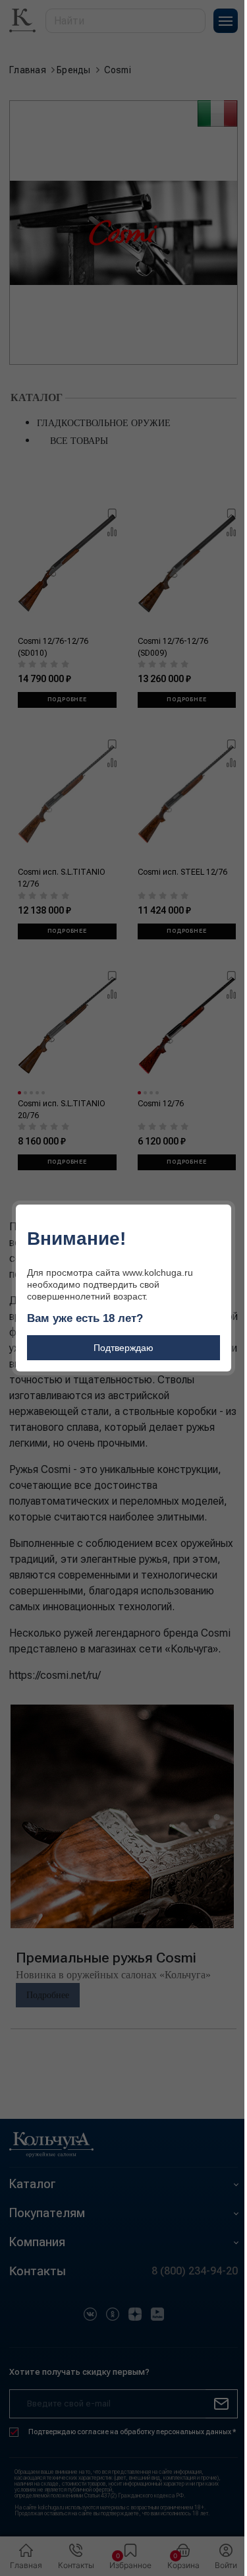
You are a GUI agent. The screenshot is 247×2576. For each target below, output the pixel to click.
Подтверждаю (123, 1348)
